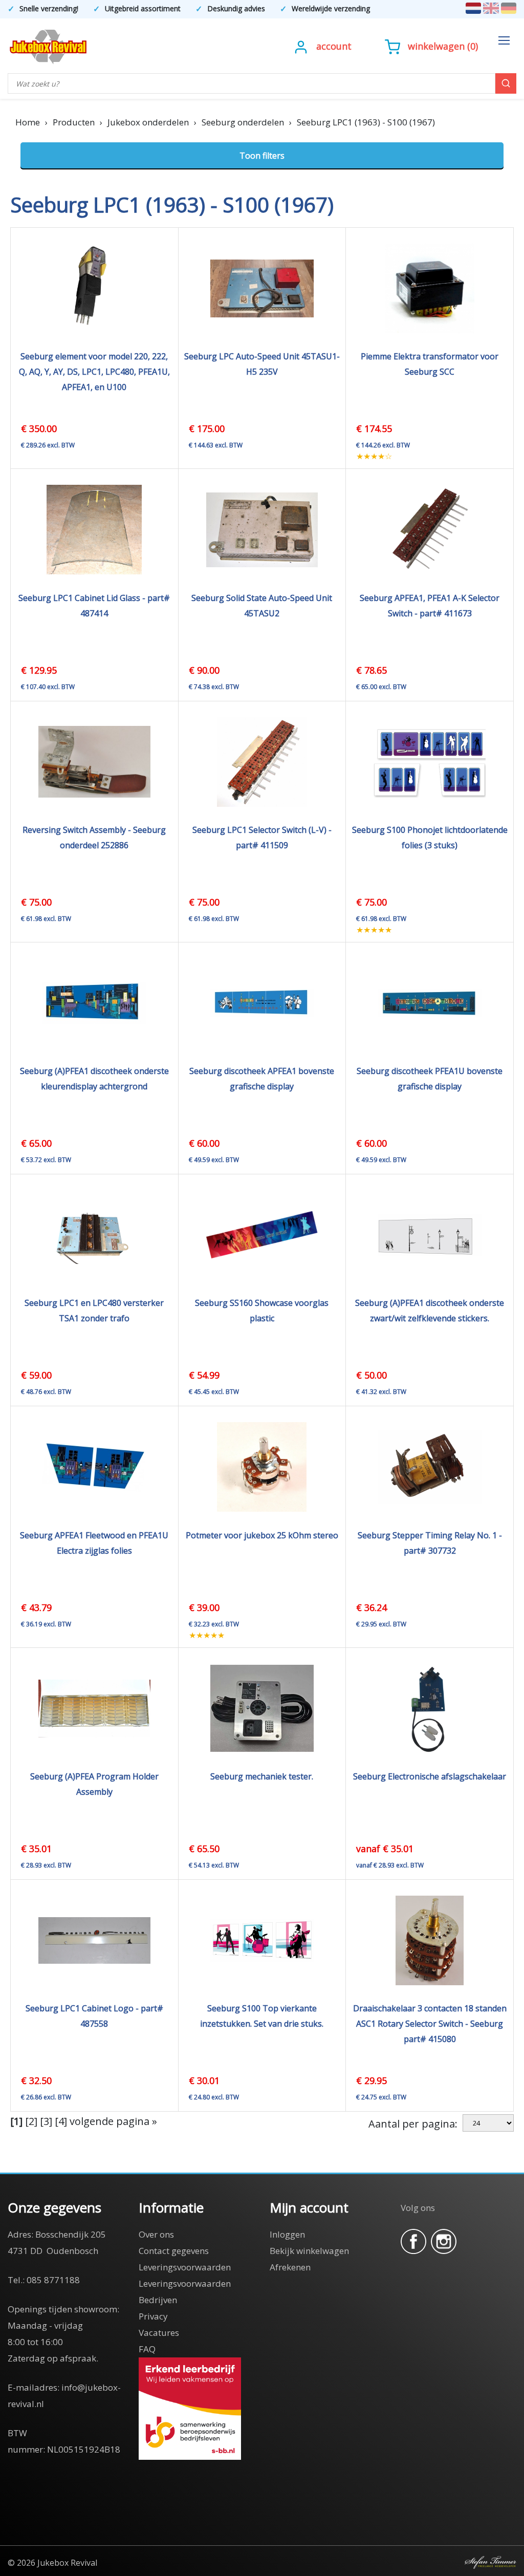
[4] (61, 2121)
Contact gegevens (174, 2251)
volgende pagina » (113, 2121)
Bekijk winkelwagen (309, 2251)
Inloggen (287, 2234)
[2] (31, 2121)
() (443, 46)
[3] (46, 2121)
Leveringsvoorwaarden (185, 2267)
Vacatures (159, 2333)
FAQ (147, 2349)
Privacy (153, 2316)
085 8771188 (53, 2280)
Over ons (156, 2234)
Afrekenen (290, 2267)
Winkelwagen (436, 46)
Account (334, 46)
